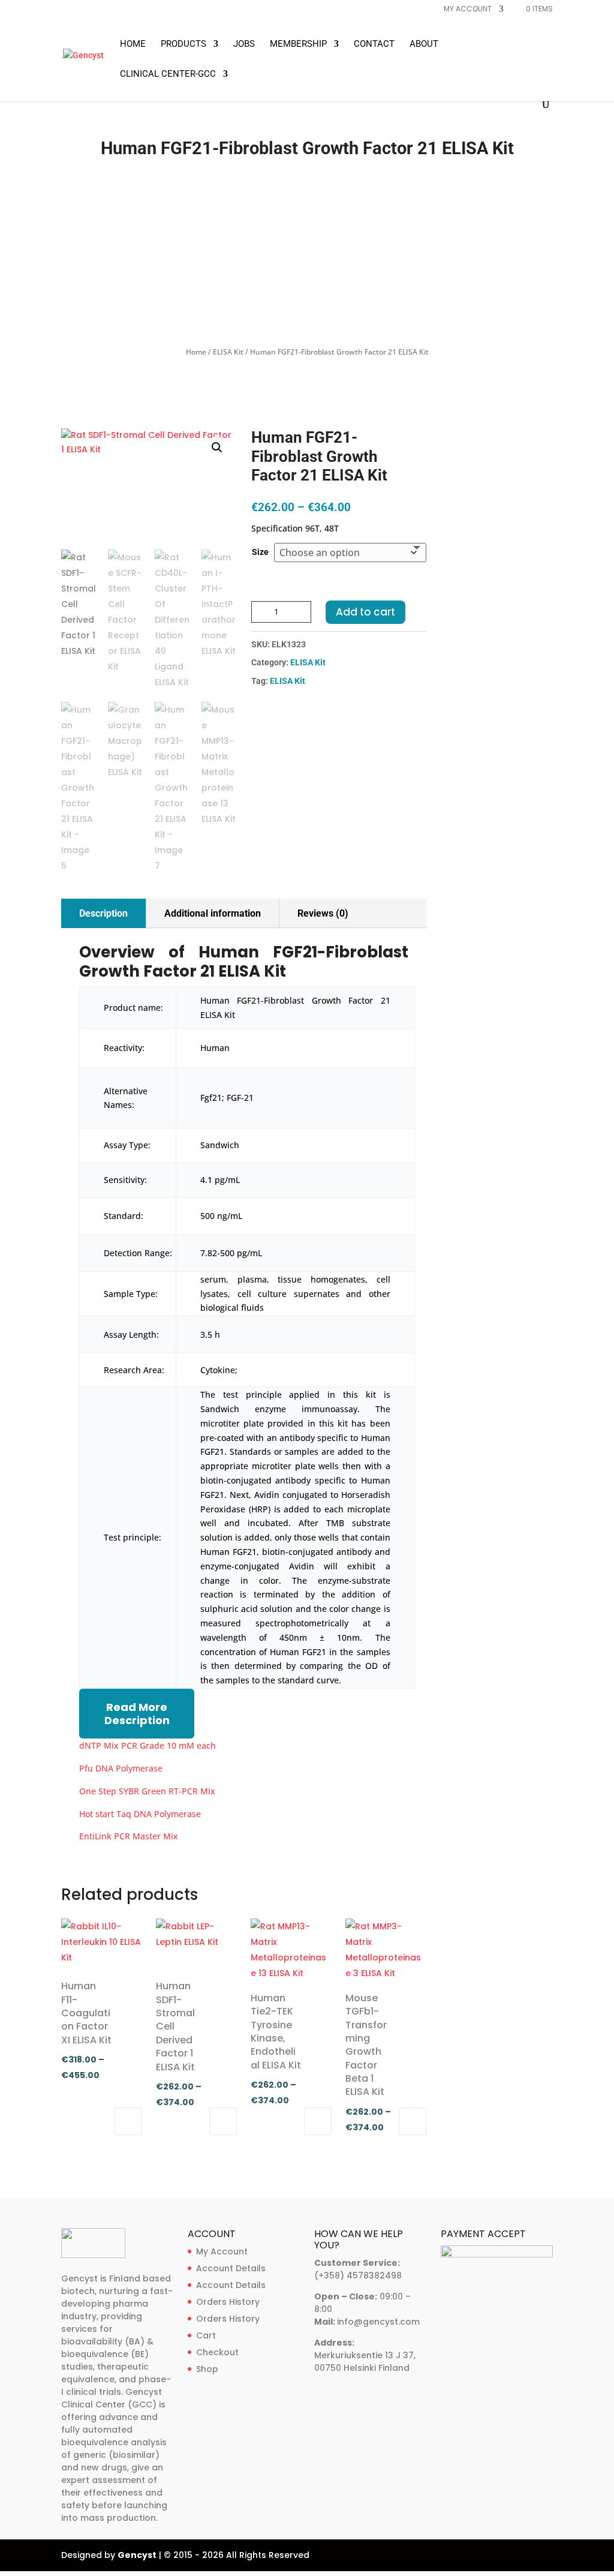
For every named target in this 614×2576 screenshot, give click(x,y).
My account (468, 10)
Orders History (228, 2302)
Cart (206, 2335)
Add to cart (365, 612)
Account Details (231, 2268)
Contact (374, 44)
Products (183, 44)
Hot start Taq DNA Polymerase (140, 1814)
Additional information (213, 913)
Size (260, 552)
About (424, 44)
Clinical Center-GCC (168, 74)
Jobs (244, 44)
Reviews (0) (323, 913)
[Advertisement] (307, 255)
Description (103, 913)
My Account (222, 2251)
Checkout (217, 2352)
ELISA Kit (228, 352)
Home (133, 44)
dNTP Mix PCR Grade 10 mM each (148, 1745)
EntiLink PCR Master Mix (129, 1836)
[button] (217, 448)
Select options (128, 2121)
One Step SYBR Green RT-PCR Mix (147, 1791)
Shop (207, 2369)
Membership (298, 44)
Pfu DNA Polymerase (121, 1768)
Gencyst (137, 2555)
